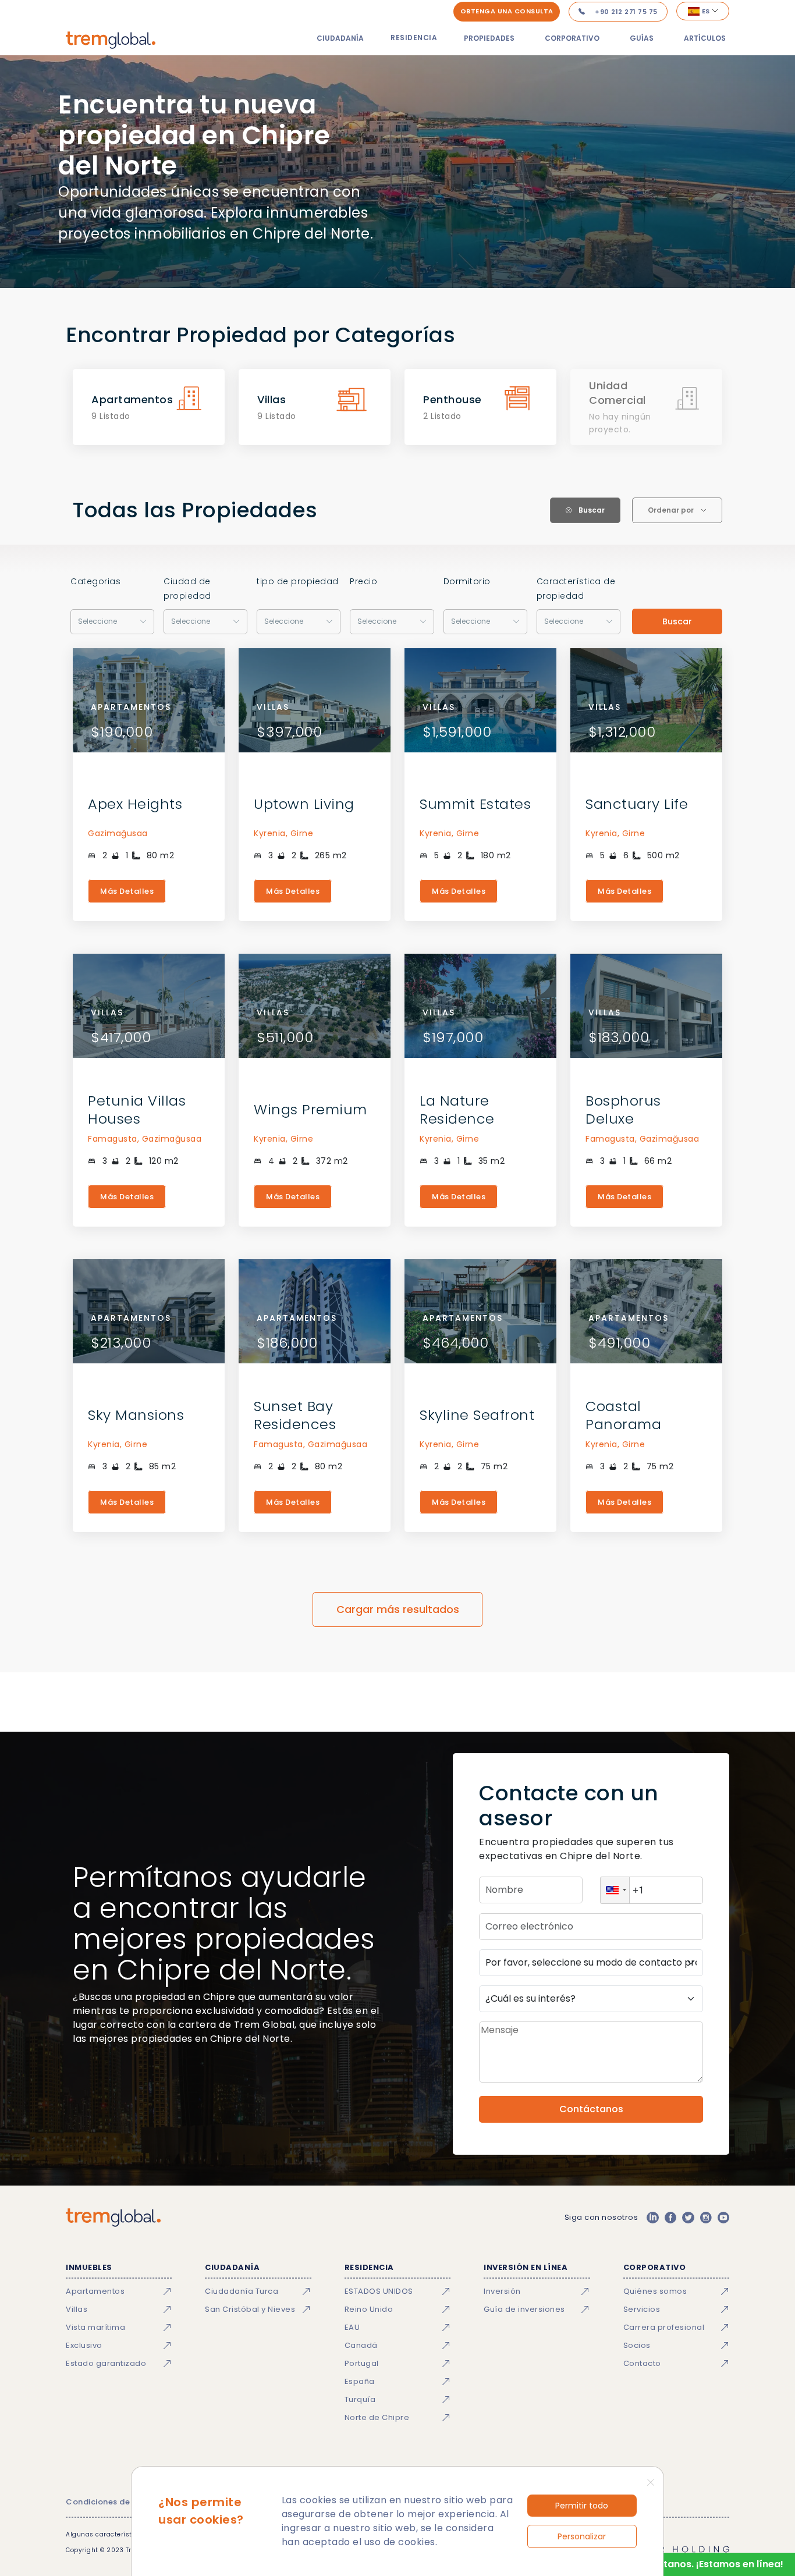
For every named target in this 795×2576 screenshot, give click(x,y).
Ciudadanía (340, 38)
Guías (642, 38)
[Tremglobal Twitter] (688, 2218)
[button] (615, 1890)
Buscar (677, 621)
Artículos (705, 38)
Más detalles (127, 891)
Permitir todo (582, 2506)
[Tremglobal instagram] (706, 2218)
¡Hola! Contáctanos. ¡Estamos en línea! (691, 2564)
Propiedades (489, 38)
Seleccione (97, 621)
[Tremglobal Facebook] (670, 2218)
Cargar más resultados (398, 1609)
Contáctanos (591, 2109)
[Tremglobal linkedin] (652, 2218)
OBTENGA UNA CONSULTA (507, 11)
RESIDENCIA (414, 38)
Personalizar (582, 2536)
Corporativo (572, 38)
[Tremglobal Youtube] (723, 2218)
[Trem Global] (113, 2218)
